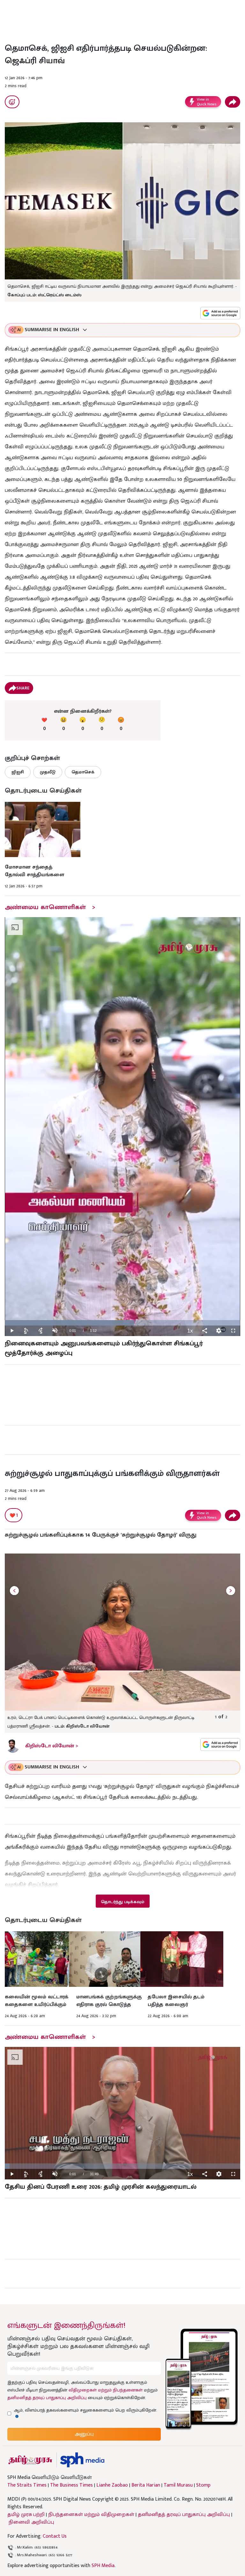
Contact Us (55, 2536)
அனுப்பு (84, 2434)
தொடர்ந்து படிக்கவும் (122, 1902)
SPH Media (103, 2566)
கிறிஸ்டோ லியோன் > (52, 1746)
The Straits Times (27, 2485)
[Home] (82, 2460)
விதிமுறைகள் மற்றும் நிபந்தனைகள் (106, 2390)
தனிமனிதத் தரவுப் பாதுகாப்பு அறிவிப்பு (47, 2398)
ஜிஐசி (18, 772)
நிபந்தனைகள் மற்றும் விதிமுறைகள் (91, 2515)
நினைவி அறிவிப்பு (31, 2522)
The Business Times (71, 2485)
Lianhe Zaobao (112, 2485)
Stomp (203, 2485)
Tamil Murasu (178, 2485)
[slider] (122, 1323)
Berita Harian (146, 2485)
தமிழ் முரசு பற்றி (26, 2515)
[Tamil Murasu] (30, 2460)
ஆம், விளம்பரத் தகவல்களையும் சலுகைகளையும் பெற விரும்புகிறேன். (85, 2410)
